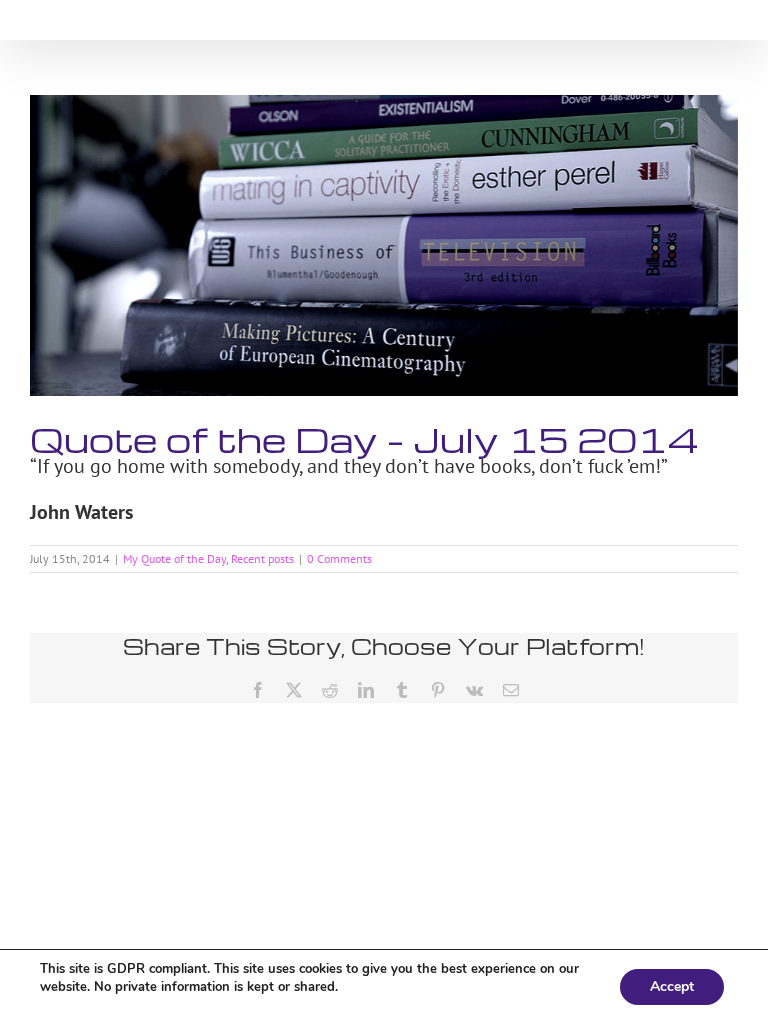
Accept (672, 986)
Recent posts (262, 558)
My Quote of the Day (174, 558)
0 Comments (339, 558)
